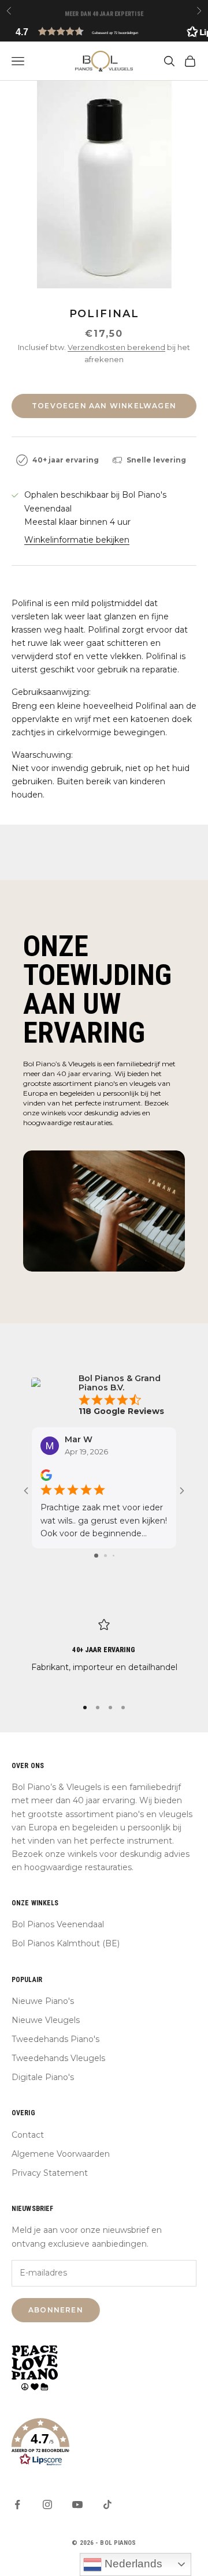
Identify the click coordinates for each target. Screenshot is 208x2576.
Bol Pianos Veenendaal (58, 1924)
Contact (28, 2135)
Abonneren (56, 2310)
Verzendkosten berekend (116, 347)
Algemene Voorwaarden (61, 2154)
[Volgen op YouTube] (77, 2504)
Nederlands (132, 2564)
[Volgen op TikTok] (107, 2504)
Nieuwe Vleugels (46, 2020)
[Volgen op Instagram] (47, 2504)
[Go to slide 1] (96, 1556)
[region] (104, 1653)
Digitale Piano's (43, 2077)
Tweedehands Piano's (55, 2039)
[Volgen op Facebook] (17, 2504)
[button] (104, 31)
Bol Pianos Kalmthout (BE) (66, 1943)
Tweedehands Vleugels (58, 2058)
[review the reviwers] (46, 1476)
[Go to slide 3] (114, 1556)
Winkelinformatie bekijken (77, 540)
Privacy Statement (50, 2173)
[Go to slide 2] (105, 1556)
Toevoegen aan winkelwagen (104, 406)
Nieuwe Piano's (43, 2001)
